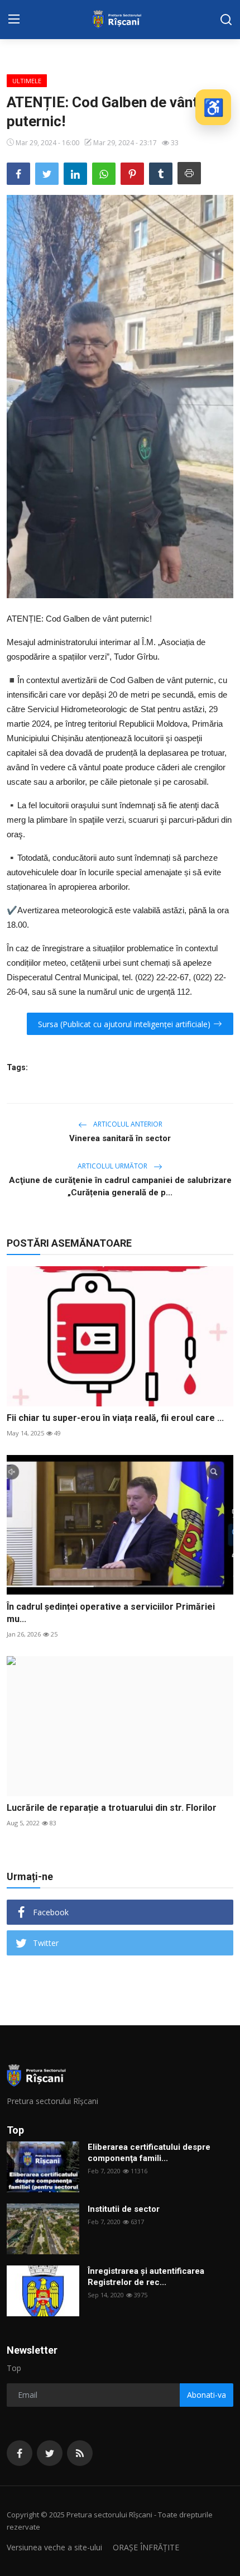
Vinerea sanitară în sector (120, 1138)
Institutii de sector (124, 2209)
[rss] (80, 2453)
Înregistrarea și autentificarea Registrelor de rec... (146, 2277)
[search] (226, 20)
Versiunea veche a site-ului (54, 2547)
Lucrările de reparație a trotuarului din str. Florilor (112, 1808)
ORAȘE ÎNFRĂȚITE (146, 2547)
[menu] (14, 20)
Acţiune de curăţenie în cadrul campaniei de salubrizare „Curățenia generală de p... (120, 1186)
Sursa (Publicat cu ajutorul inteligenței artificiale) (124, 1024)
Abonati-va (207, 2395)
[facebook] (20, 2453)
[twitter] (50, 2453)
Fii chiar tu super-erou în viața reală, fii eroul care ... (115, 1418)
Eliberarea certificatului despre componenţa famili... (149, 2153)
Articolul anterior (127, 1124)
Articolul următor (113, 1166)
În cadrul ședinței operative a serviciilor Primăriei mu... (111, 1613)
